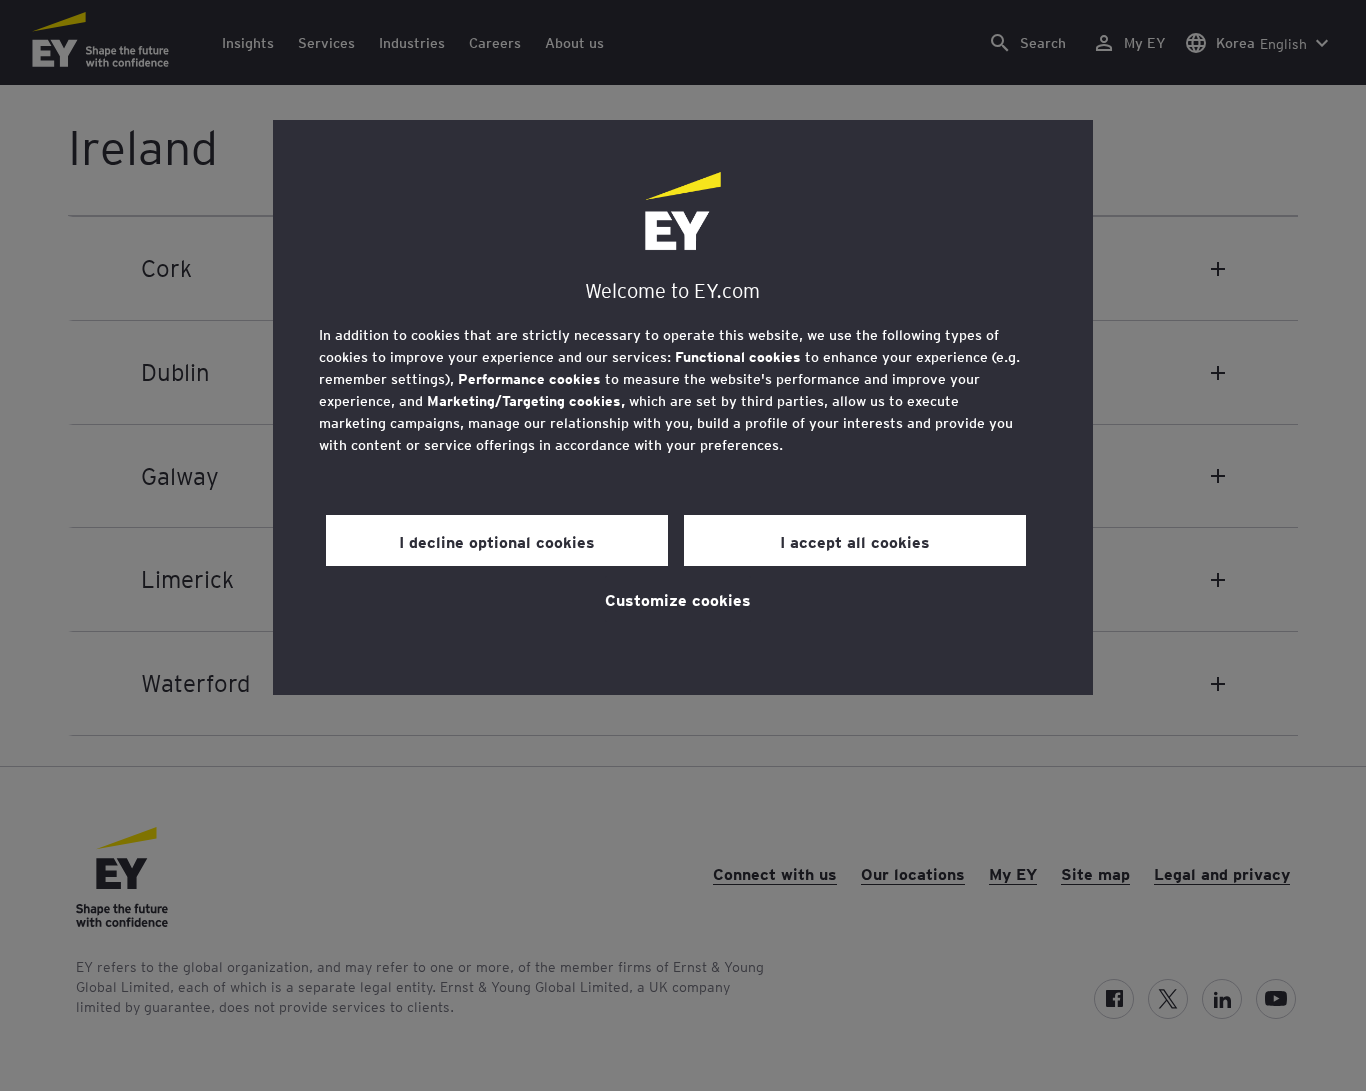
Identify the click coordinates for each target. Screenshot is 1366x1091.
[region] (683, 407)
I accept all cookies (855, 541)
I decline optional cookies (497, 541)
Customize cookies (678, 599)
